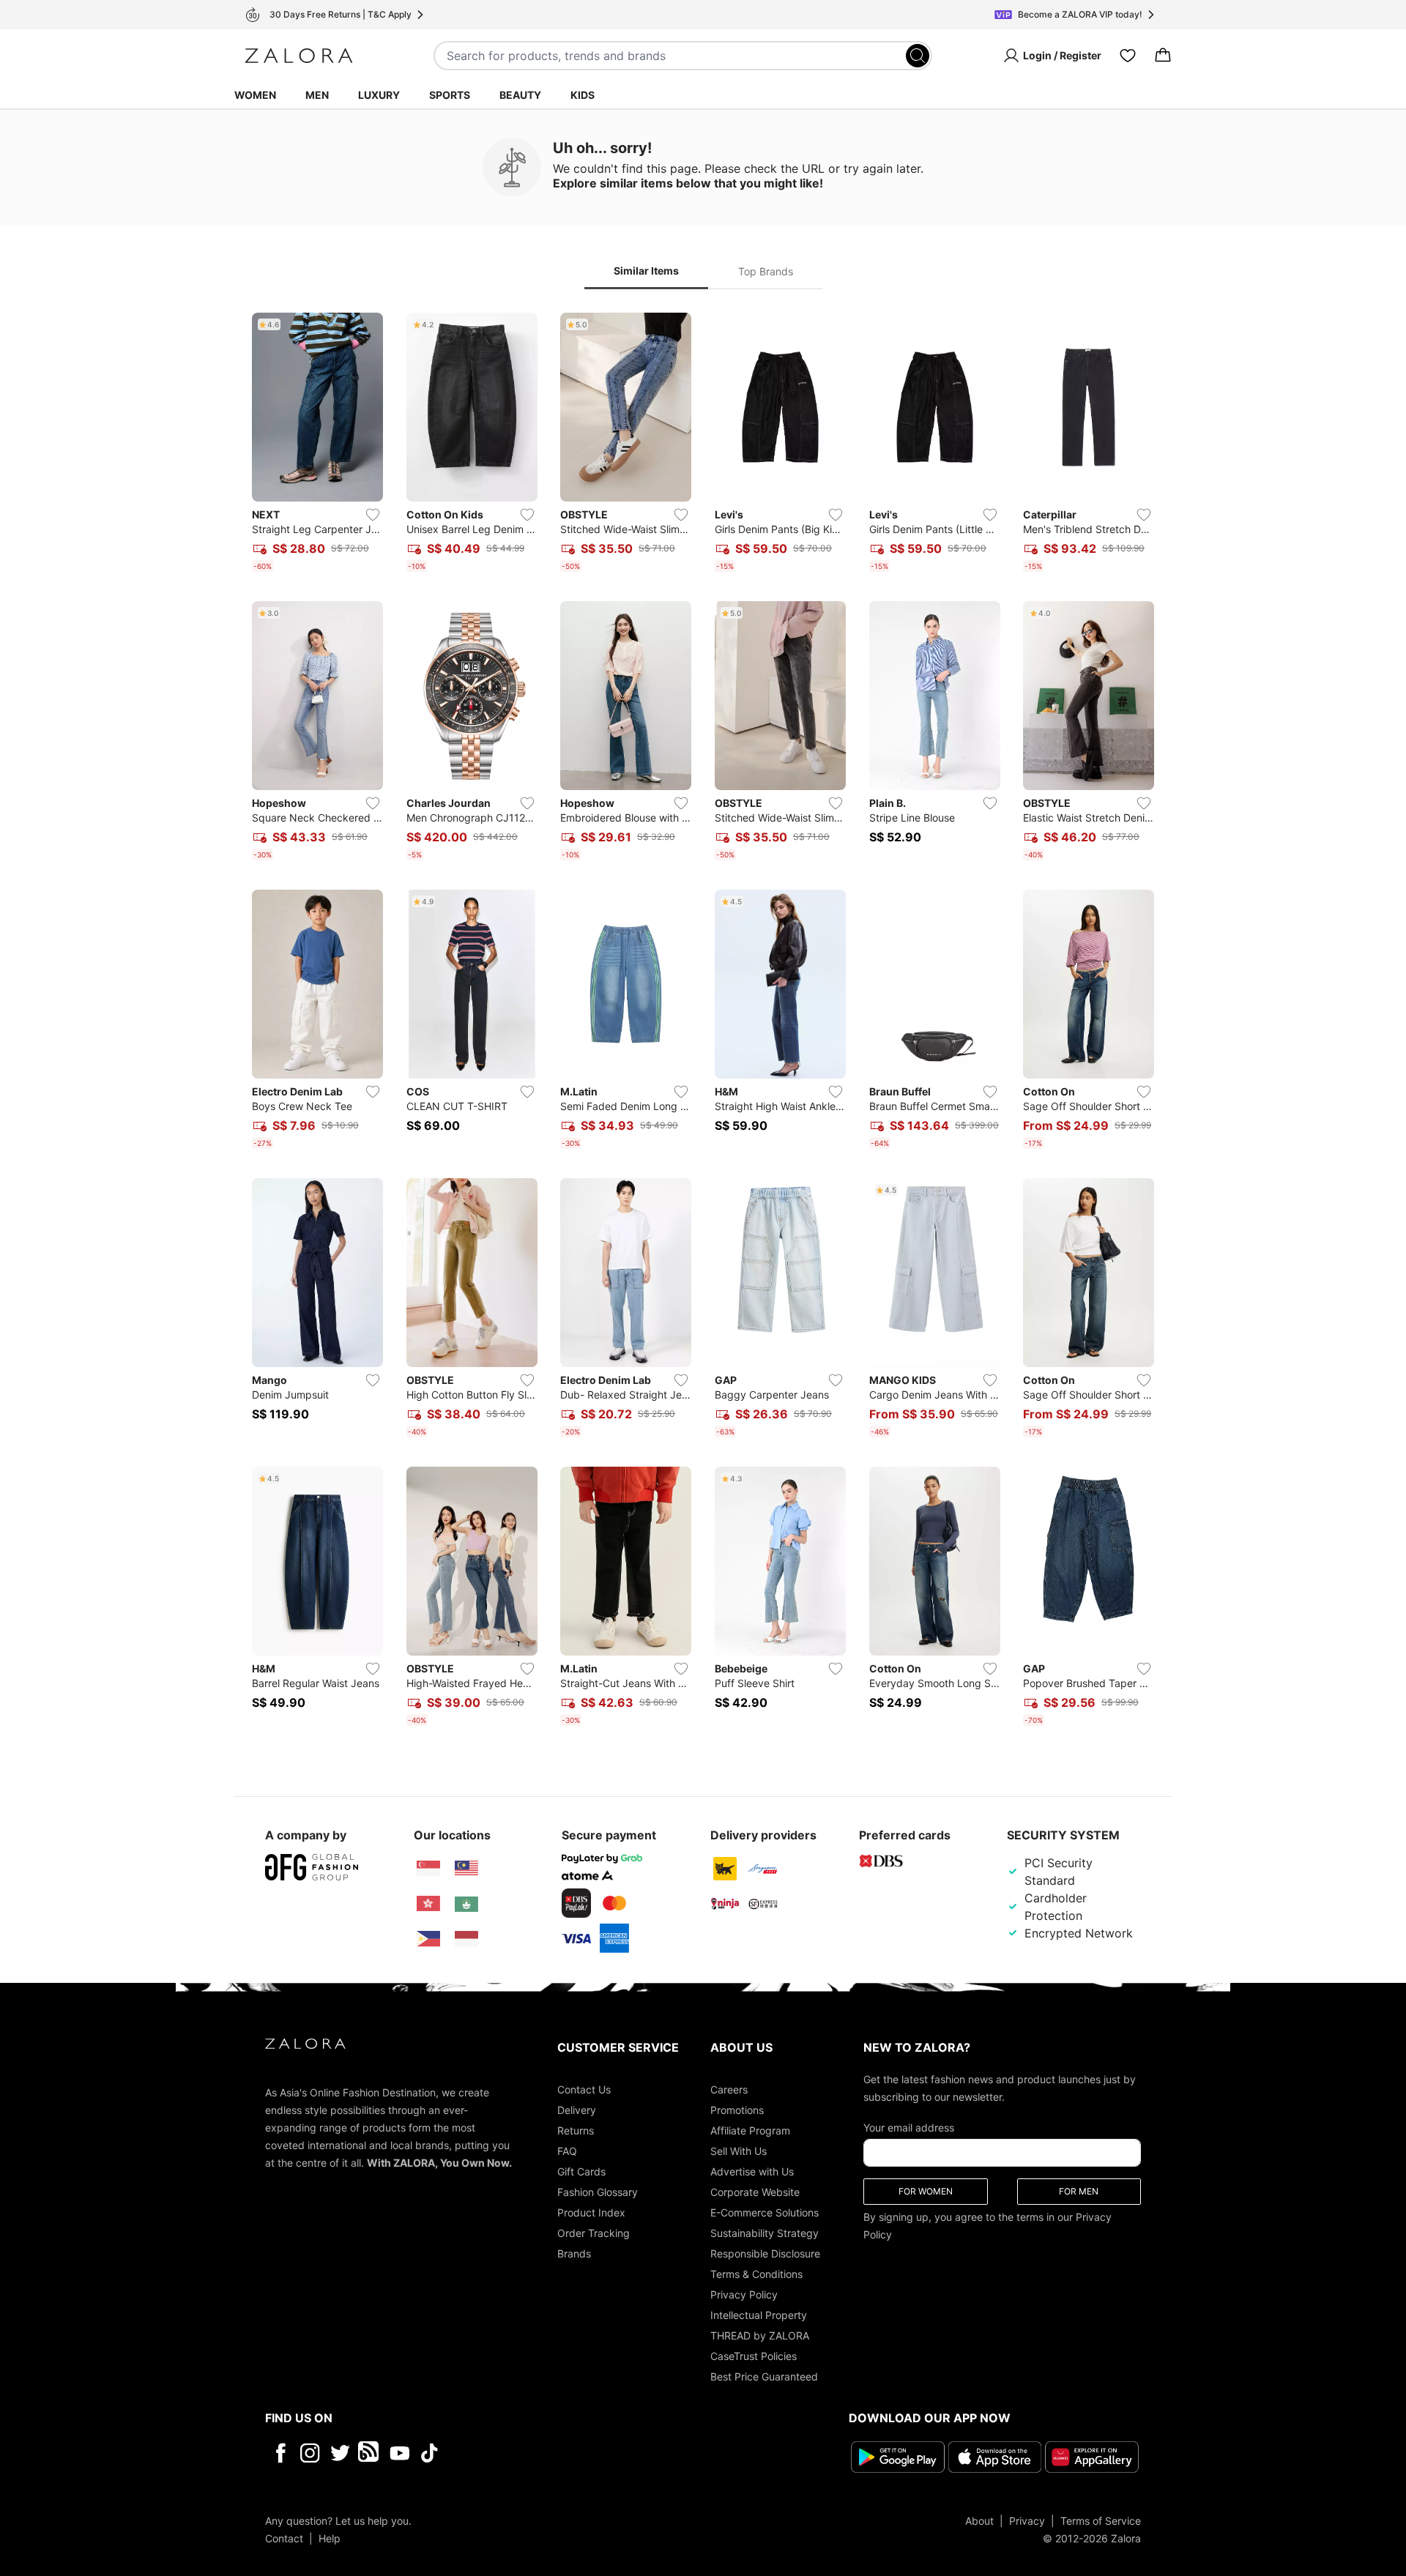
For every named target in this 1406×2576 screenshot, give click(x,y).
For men (1079, 2191)
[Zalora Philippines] (428, 1939)
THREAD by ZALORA (760, 2335)
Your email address (909, 2128)
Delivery (577, 2110)
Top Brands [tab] (766, 271)
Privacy (1027, 2520)
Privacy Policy (744, 2294)
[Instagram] (310, 2453)
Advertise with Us (752, 2171)
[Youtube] (399, 2453)
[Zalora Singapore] (428, 1869)
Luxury (379, 95)
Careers (729, 2089)
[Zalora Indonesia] (466, 1939)
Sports (450, 95)
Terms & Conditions (756, 2274)
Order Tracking (594, 2233)
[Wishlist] (1128, 56)
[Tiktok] (524, 2453)
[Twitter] (340, 2453)
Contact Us (584, 2089)
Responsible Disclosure (765, 2253)
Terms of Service (1101, 2520)
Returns (576, 2130)
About (979, 2520)
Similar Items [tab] (646, 271)
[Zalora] (299, 56)
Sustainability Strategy (765, 2233)
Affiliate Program (750, 2130)
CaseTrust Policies (754, 2356)
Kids (583, 95)
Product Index (591, 2212)
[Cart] (1163, 56)
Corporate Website (755, 2192)
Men (317, 95)
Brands (574, 2253)
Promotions (737, 2110)
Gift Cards (581, 2171)
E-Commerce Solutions (765, 2212)
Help (330, 2538)
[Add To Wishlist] (373, 515)
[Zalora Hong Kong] (428, 1904)
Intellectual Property (759, 2315)
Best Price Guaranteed (764, 2376)
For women (926, 2191)
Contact (284, 2538)
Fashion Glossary (598, 2192)
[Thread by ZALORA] (370, 2453)
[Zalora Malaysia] (466, 1869)
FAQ (567, 2151)
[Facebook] (280, 2453)
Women (255, 95)
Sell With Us (739, 2151)
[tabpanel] (703, 1022)
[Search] (918, 56)
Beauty (520, 95)
